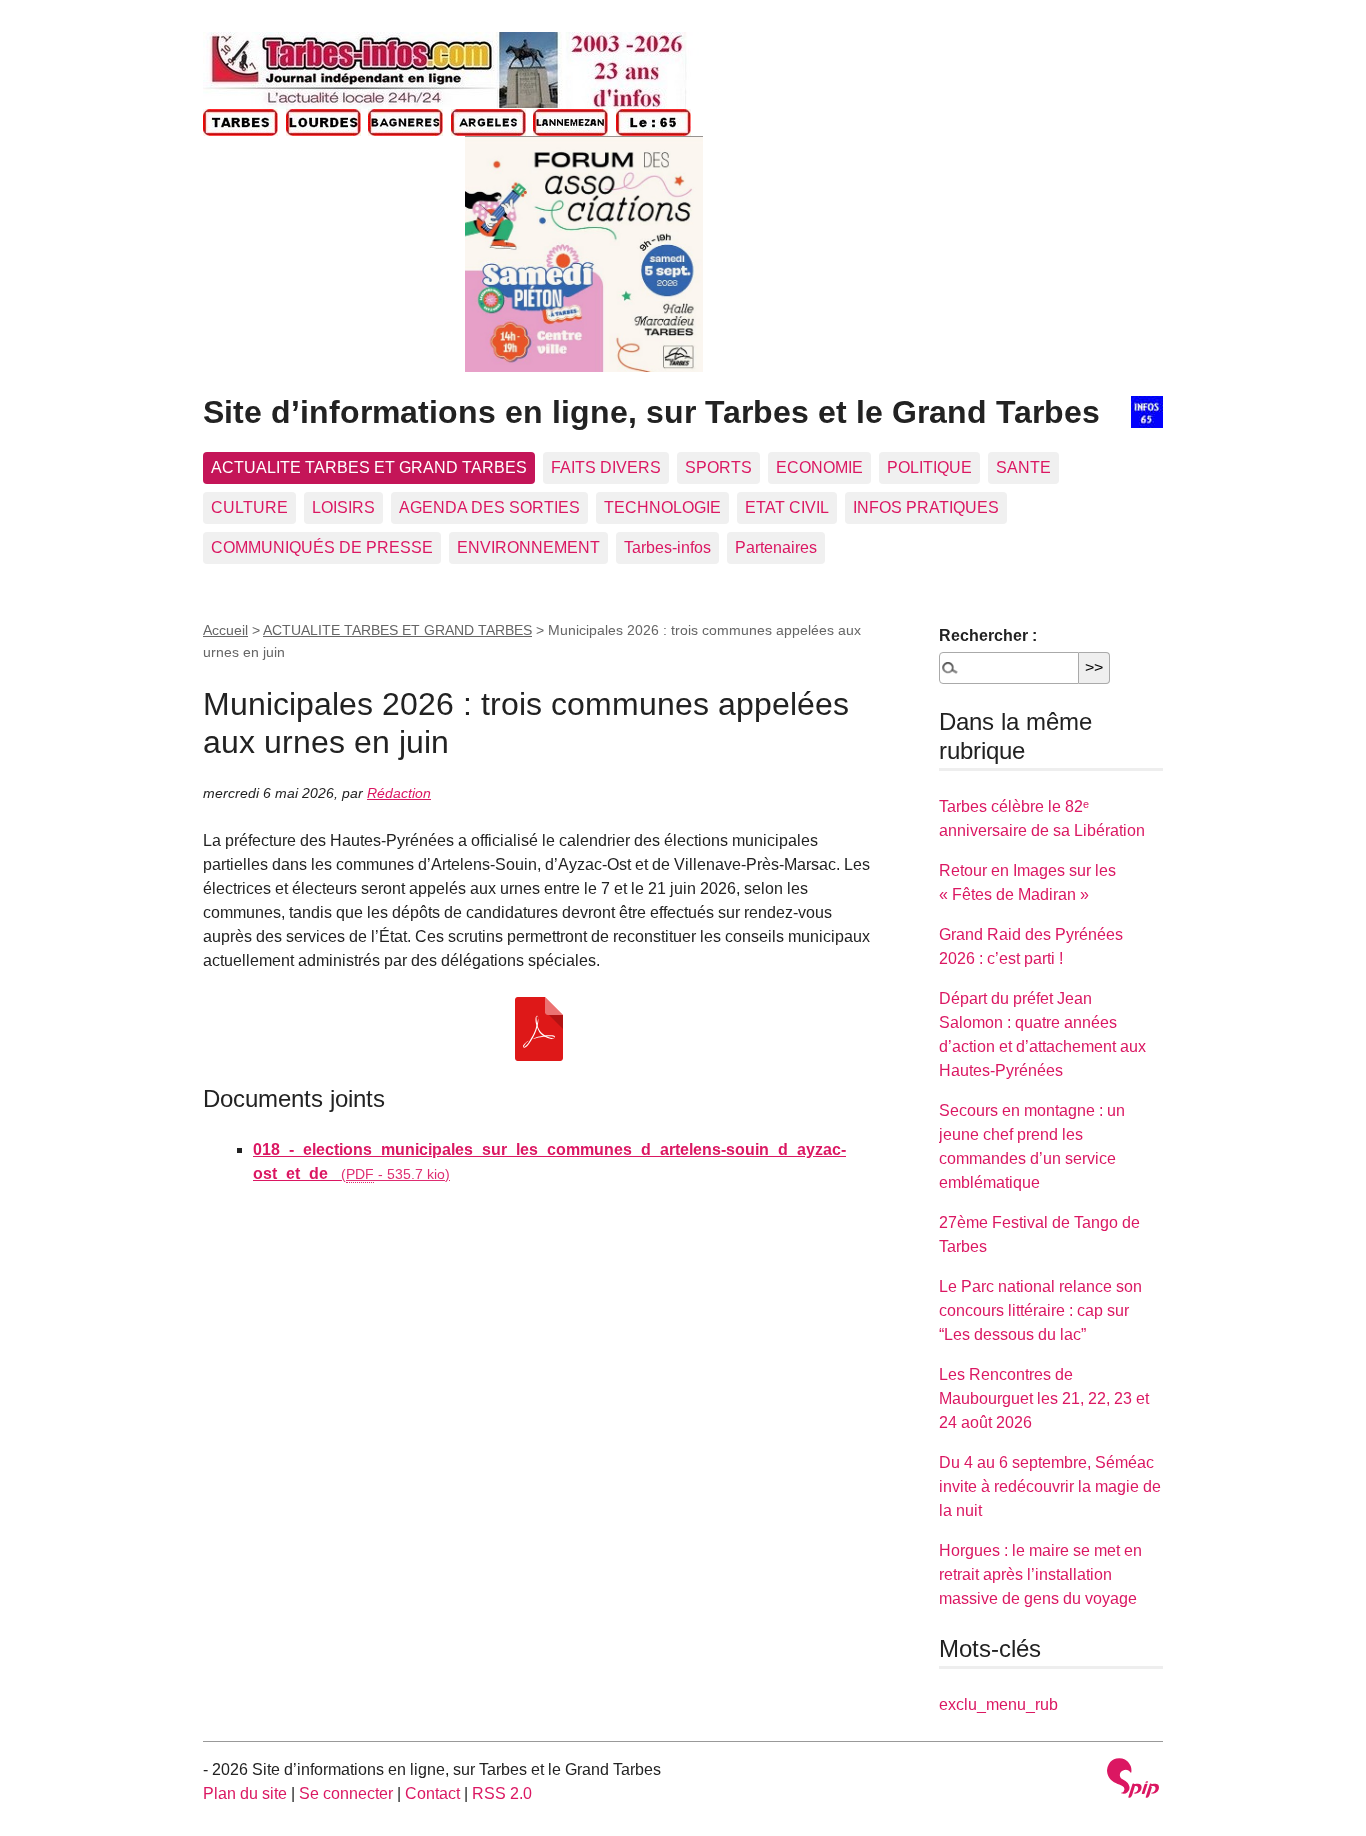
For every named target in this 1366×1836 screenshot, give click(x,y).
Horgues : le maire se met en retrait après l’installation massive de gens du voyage (1040, 1574)
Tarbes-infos (667, 547)
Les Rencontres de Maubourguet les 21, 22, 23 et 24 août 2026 (1044, 1398)
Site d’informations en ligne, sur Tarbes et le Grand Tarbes (651, 412)
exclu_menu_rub (998, 1704)
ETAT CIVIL (787, 507)
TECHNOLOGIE (662, 507)
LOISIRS (343, 507)
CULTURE (249, 507)
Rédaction (399, 793)
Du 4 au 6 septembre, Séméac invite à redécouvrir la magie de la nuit (1050, 1486)
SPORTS (718, 467)
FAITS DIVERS (606, 467)
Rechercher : (988, 635)
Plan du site (245, 1793)
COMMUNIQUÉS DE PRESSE (322, 547)
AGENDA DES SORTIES (489, 507)
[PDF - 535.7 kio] (539, 1029)
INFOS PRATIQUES (926, 507)
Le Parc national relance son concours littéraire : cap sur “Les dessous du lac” (1040, 1310)
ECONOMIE (819, 467)
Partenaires (776, 547)
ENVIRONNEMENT (528, 547)
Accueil (225, 630)
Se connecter (346, 1793)
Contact (432, 1793)
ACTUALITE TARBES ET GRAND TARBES (369, 467)
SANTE (1023, 467)
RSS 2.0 (502, 1793)
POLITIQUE (929, 467)
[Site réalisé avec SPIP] (1133, 1780)
